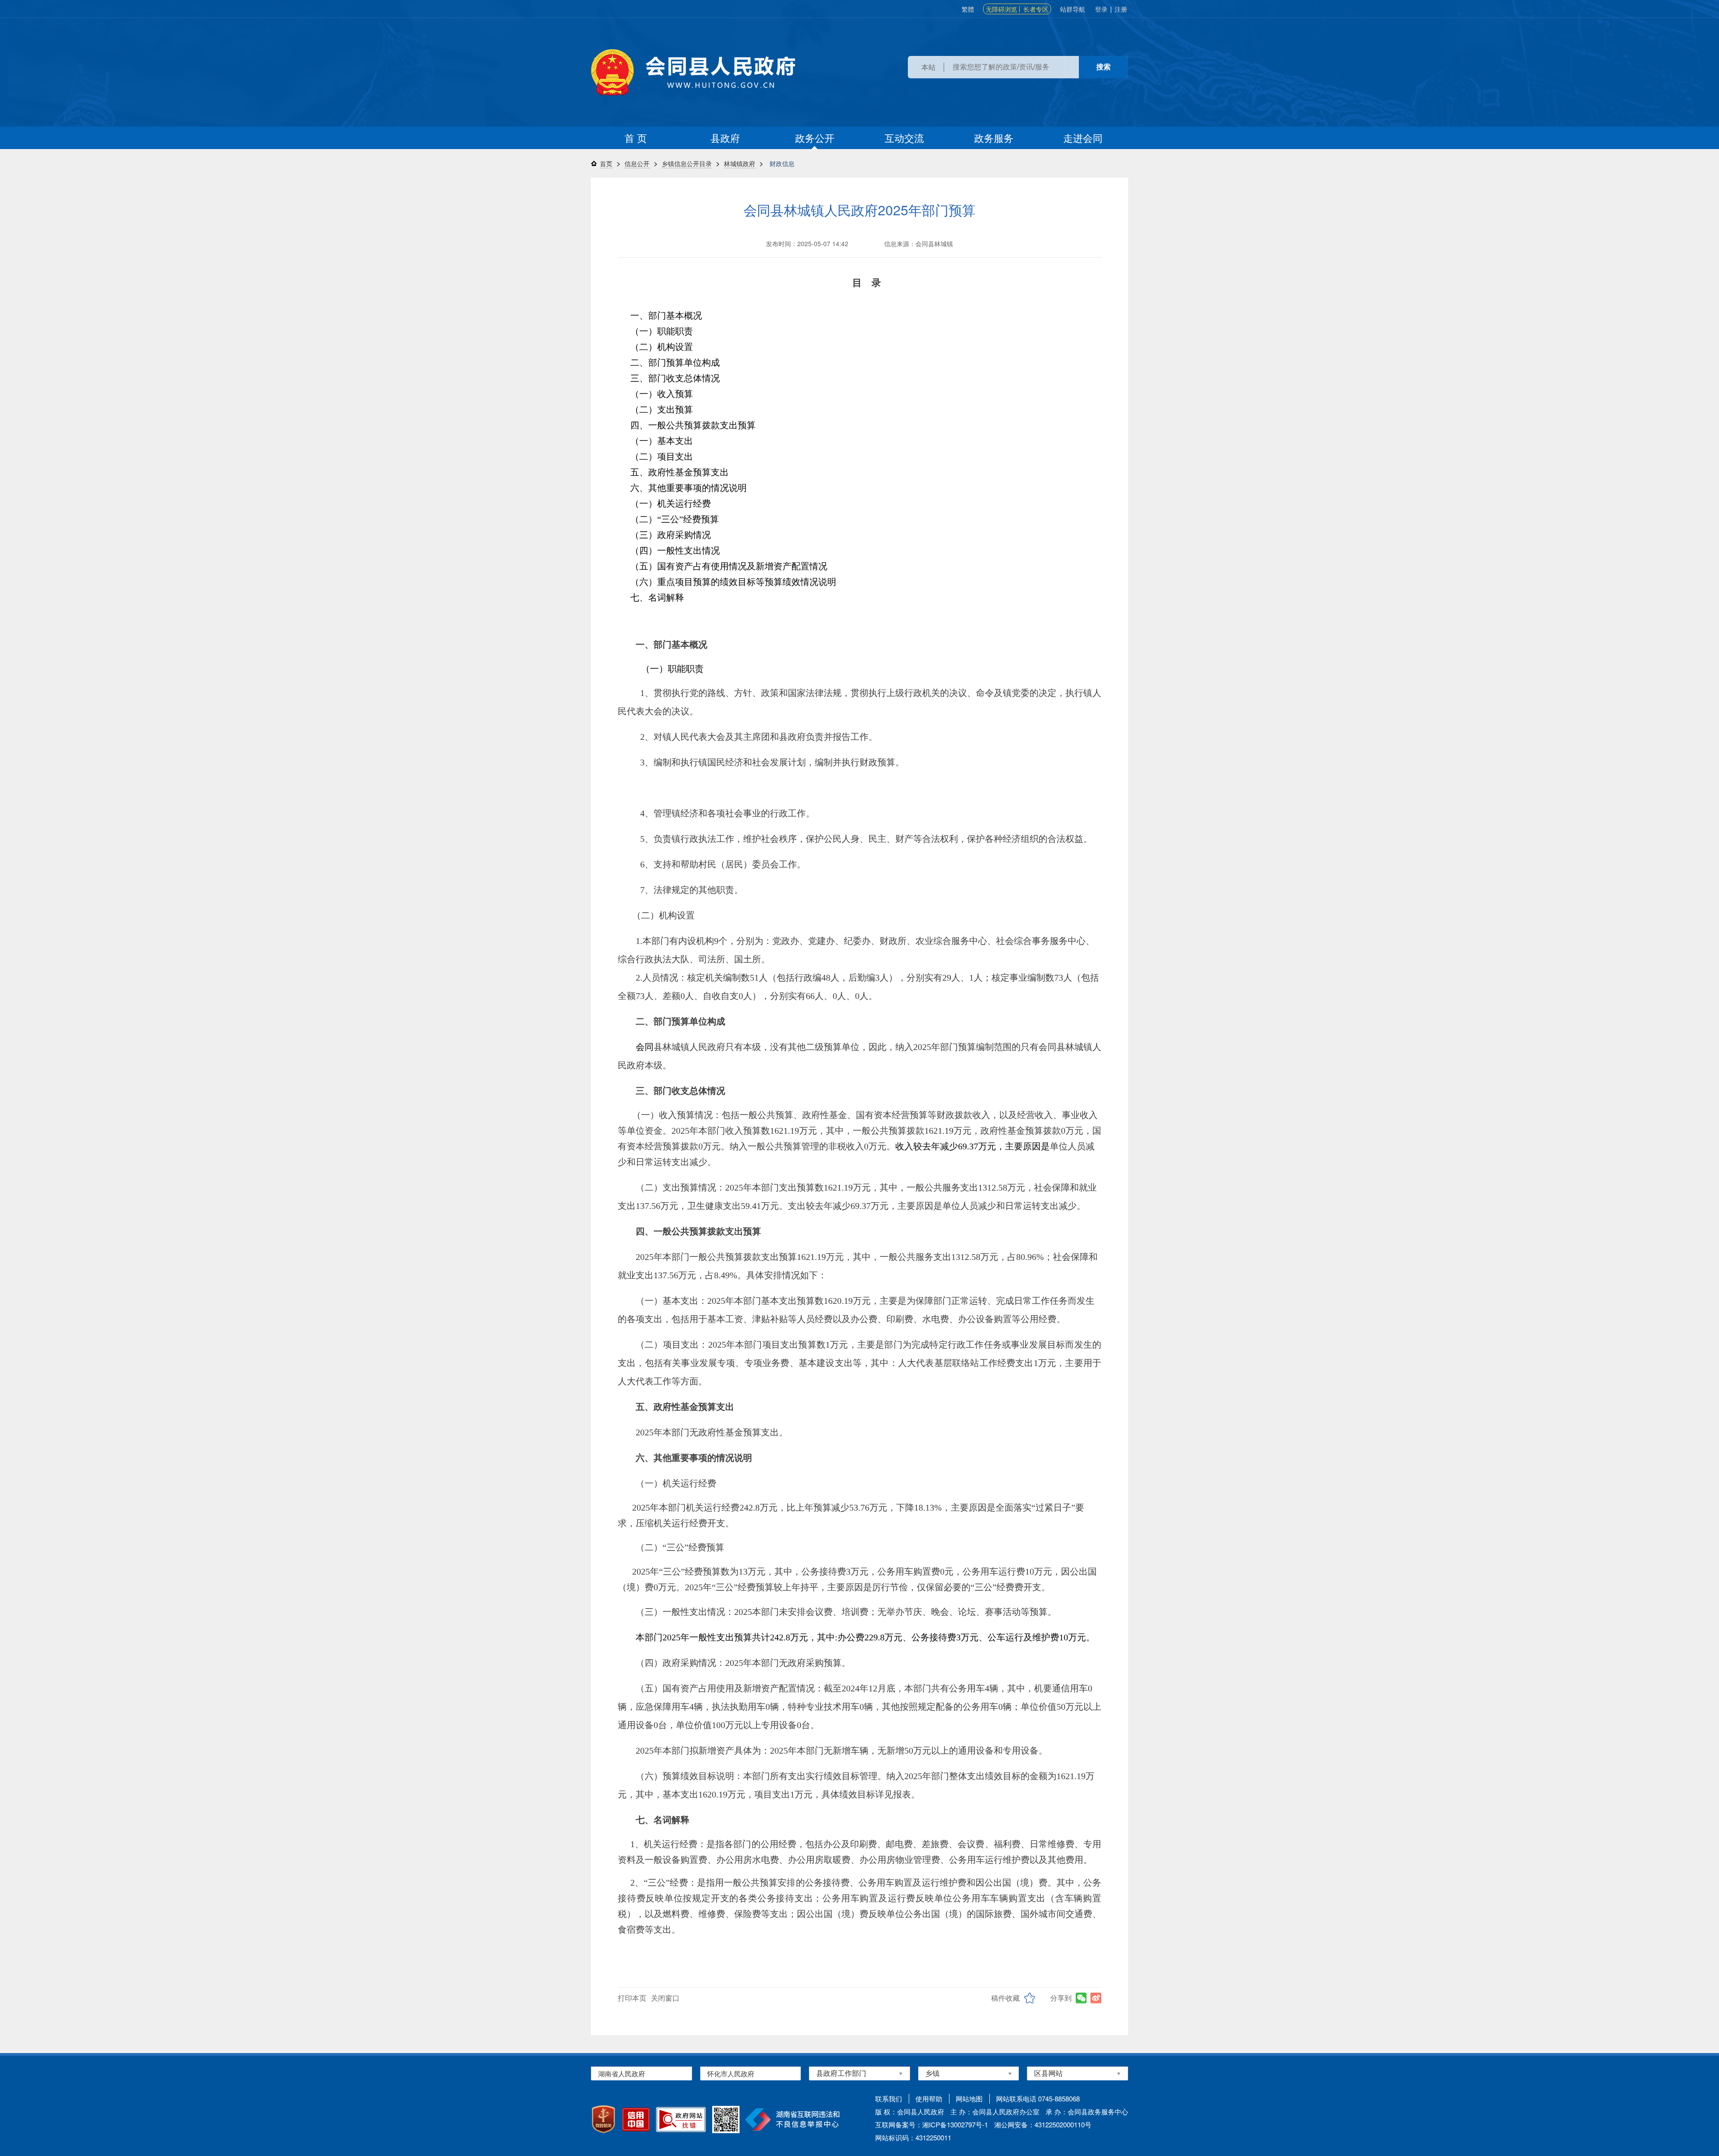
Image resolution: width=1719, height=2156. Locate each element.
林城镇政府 (740, 163)
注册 (1121, 9)
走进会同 (1083, 138)
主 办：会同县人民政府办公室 (995, 2111)
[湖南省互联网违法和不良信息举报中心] (793, 2120)
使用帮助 (929, 2098)
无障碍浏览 (1001, 9)
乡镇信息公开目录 (687, 163)
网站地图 (969, 2098)
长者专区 (1036, 9)
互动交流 (904, 138)
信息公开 (637, 163)
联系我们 (889, 2098)
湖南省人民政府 (622, 2073)
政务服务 (994, 138)
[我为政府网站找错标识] (681, 2120)
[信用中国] (636, 2120)
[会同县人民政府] (693, 72)
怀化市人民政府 (731, 2073)
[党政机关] (603, 2119)
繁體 (968, 9)
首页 (606, 163)
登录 (1101, 9)
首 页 (636, 138)
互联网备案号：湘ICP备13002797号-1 (932, 2124)
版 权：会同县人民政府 (910, 2111)
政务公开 (815, 138)
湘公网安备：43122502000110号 (1043, 2124)
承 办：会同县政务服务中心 (1087, 2111)
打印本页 (632, 1998)
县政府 (725, 138)
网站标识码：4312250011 (913, 2137)
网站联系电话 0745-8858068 (1038, 2098)
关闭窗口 (665, 1998)
